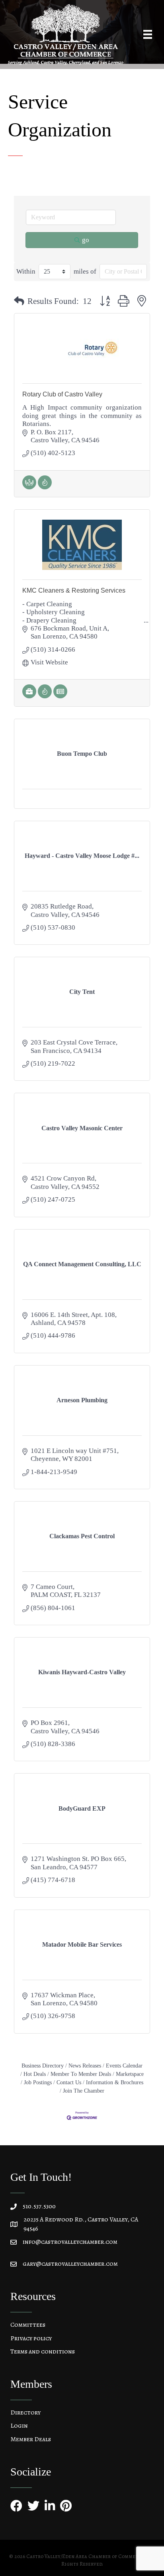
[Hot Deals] (45, 487)
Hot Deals (35, 2074)
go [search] (86, 240)
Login (19, 2426)
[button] (19, 302)
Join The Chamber (84, 2091)
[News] (60, 696)
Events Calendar (124, 2066)
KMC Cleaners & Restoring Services (74, 590)
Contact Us (69, 2082)
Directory (25, 2412)
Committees (28, 2325)
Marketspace (130, 2074)
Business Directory (43, 2066)
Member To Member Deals (81, 2074)
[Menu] (148, 34)
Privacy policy (31, 2338)
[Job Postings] (29, 696)
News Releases (85, 2066)
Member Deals (31, 2439)
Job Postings (38, 2082)
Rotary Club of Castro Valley (62, 394)
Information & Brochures (115, 2082)
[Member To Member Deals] (29, 487)
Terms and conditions (43, 2351)
